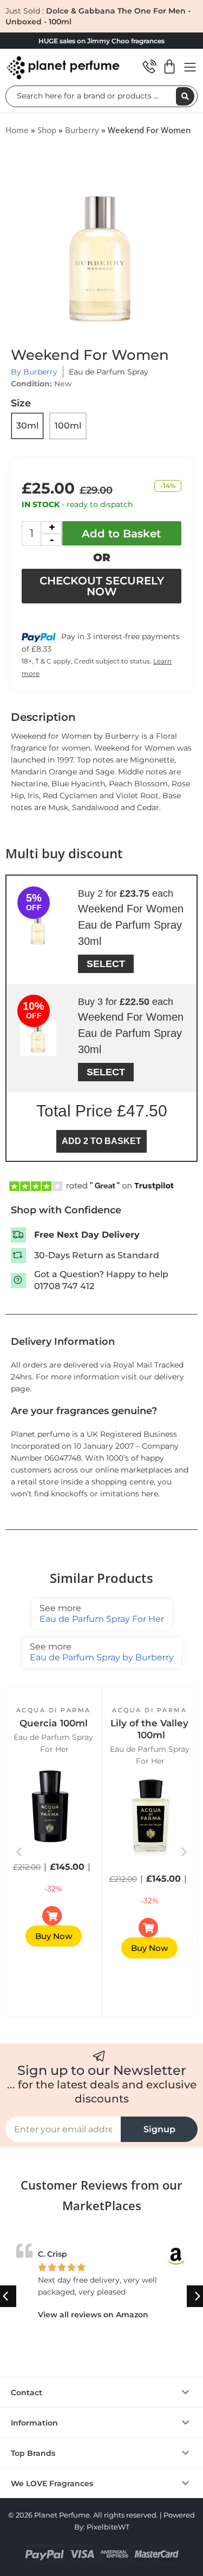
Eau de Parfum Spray (109, 372)
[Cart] (169, 67)
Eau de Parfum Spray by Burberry (102, 1652)
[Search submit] (185, 96)
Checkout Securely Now (102, 586)
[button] (184, 1852)
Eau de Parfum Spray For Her (102, 1614)
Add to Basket (121, 534)
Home (17, 130)
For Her (54, 1749)
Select (106, 964)
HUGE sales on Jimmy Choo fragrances (101, 41)
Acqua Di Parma (54, 1710)
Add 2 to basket (101, 1141)
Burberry (82, 130)
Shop (47, 130)
